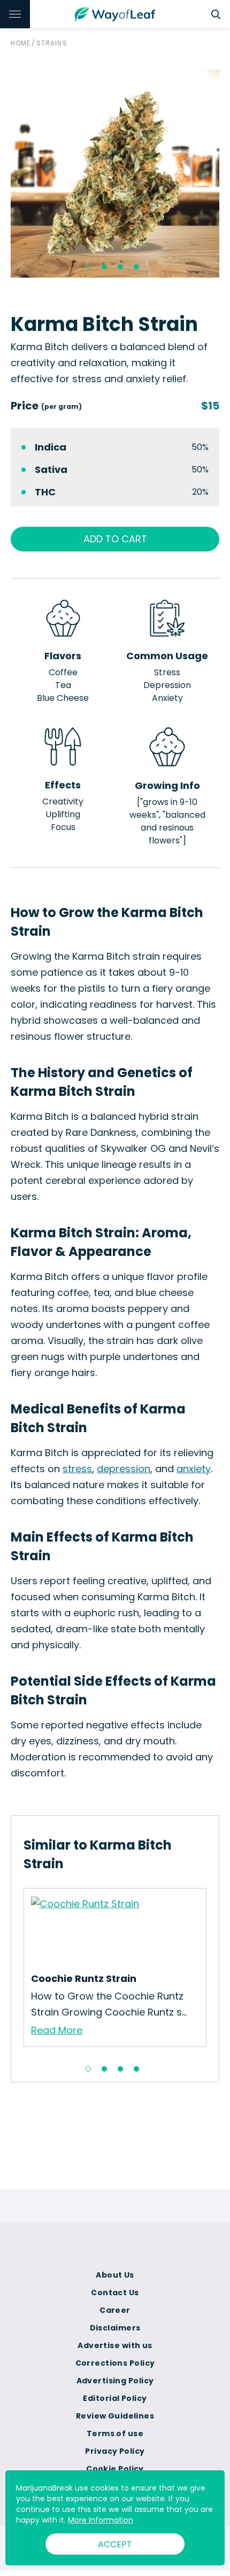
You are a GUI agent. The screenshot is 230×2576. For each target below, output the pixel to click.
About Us (115, 2275)
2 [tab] (104, 267)
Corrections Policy (115, 2363)
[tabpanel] (115, 173)
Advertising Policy (115, 2381)
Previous (16, 1971)
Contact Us (115, 2293)
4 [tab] (136, 267)
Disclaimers (115, 2328)
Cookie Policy (115, 2469)
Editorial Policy (115, 2398)
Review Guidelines (115, 2416)
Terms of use (115, 2433)
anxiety (194, 1469)
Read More (57, 2030)
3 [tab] (120, 267)
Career (115, 2310)
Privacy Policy (115, 2451)
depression (124, 1469)
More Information (101, 2520)
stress (77, 1469)
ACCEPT (115, 2544)
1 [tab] (88, 267)
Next (214, 1971)
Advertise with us (115, 2345)
